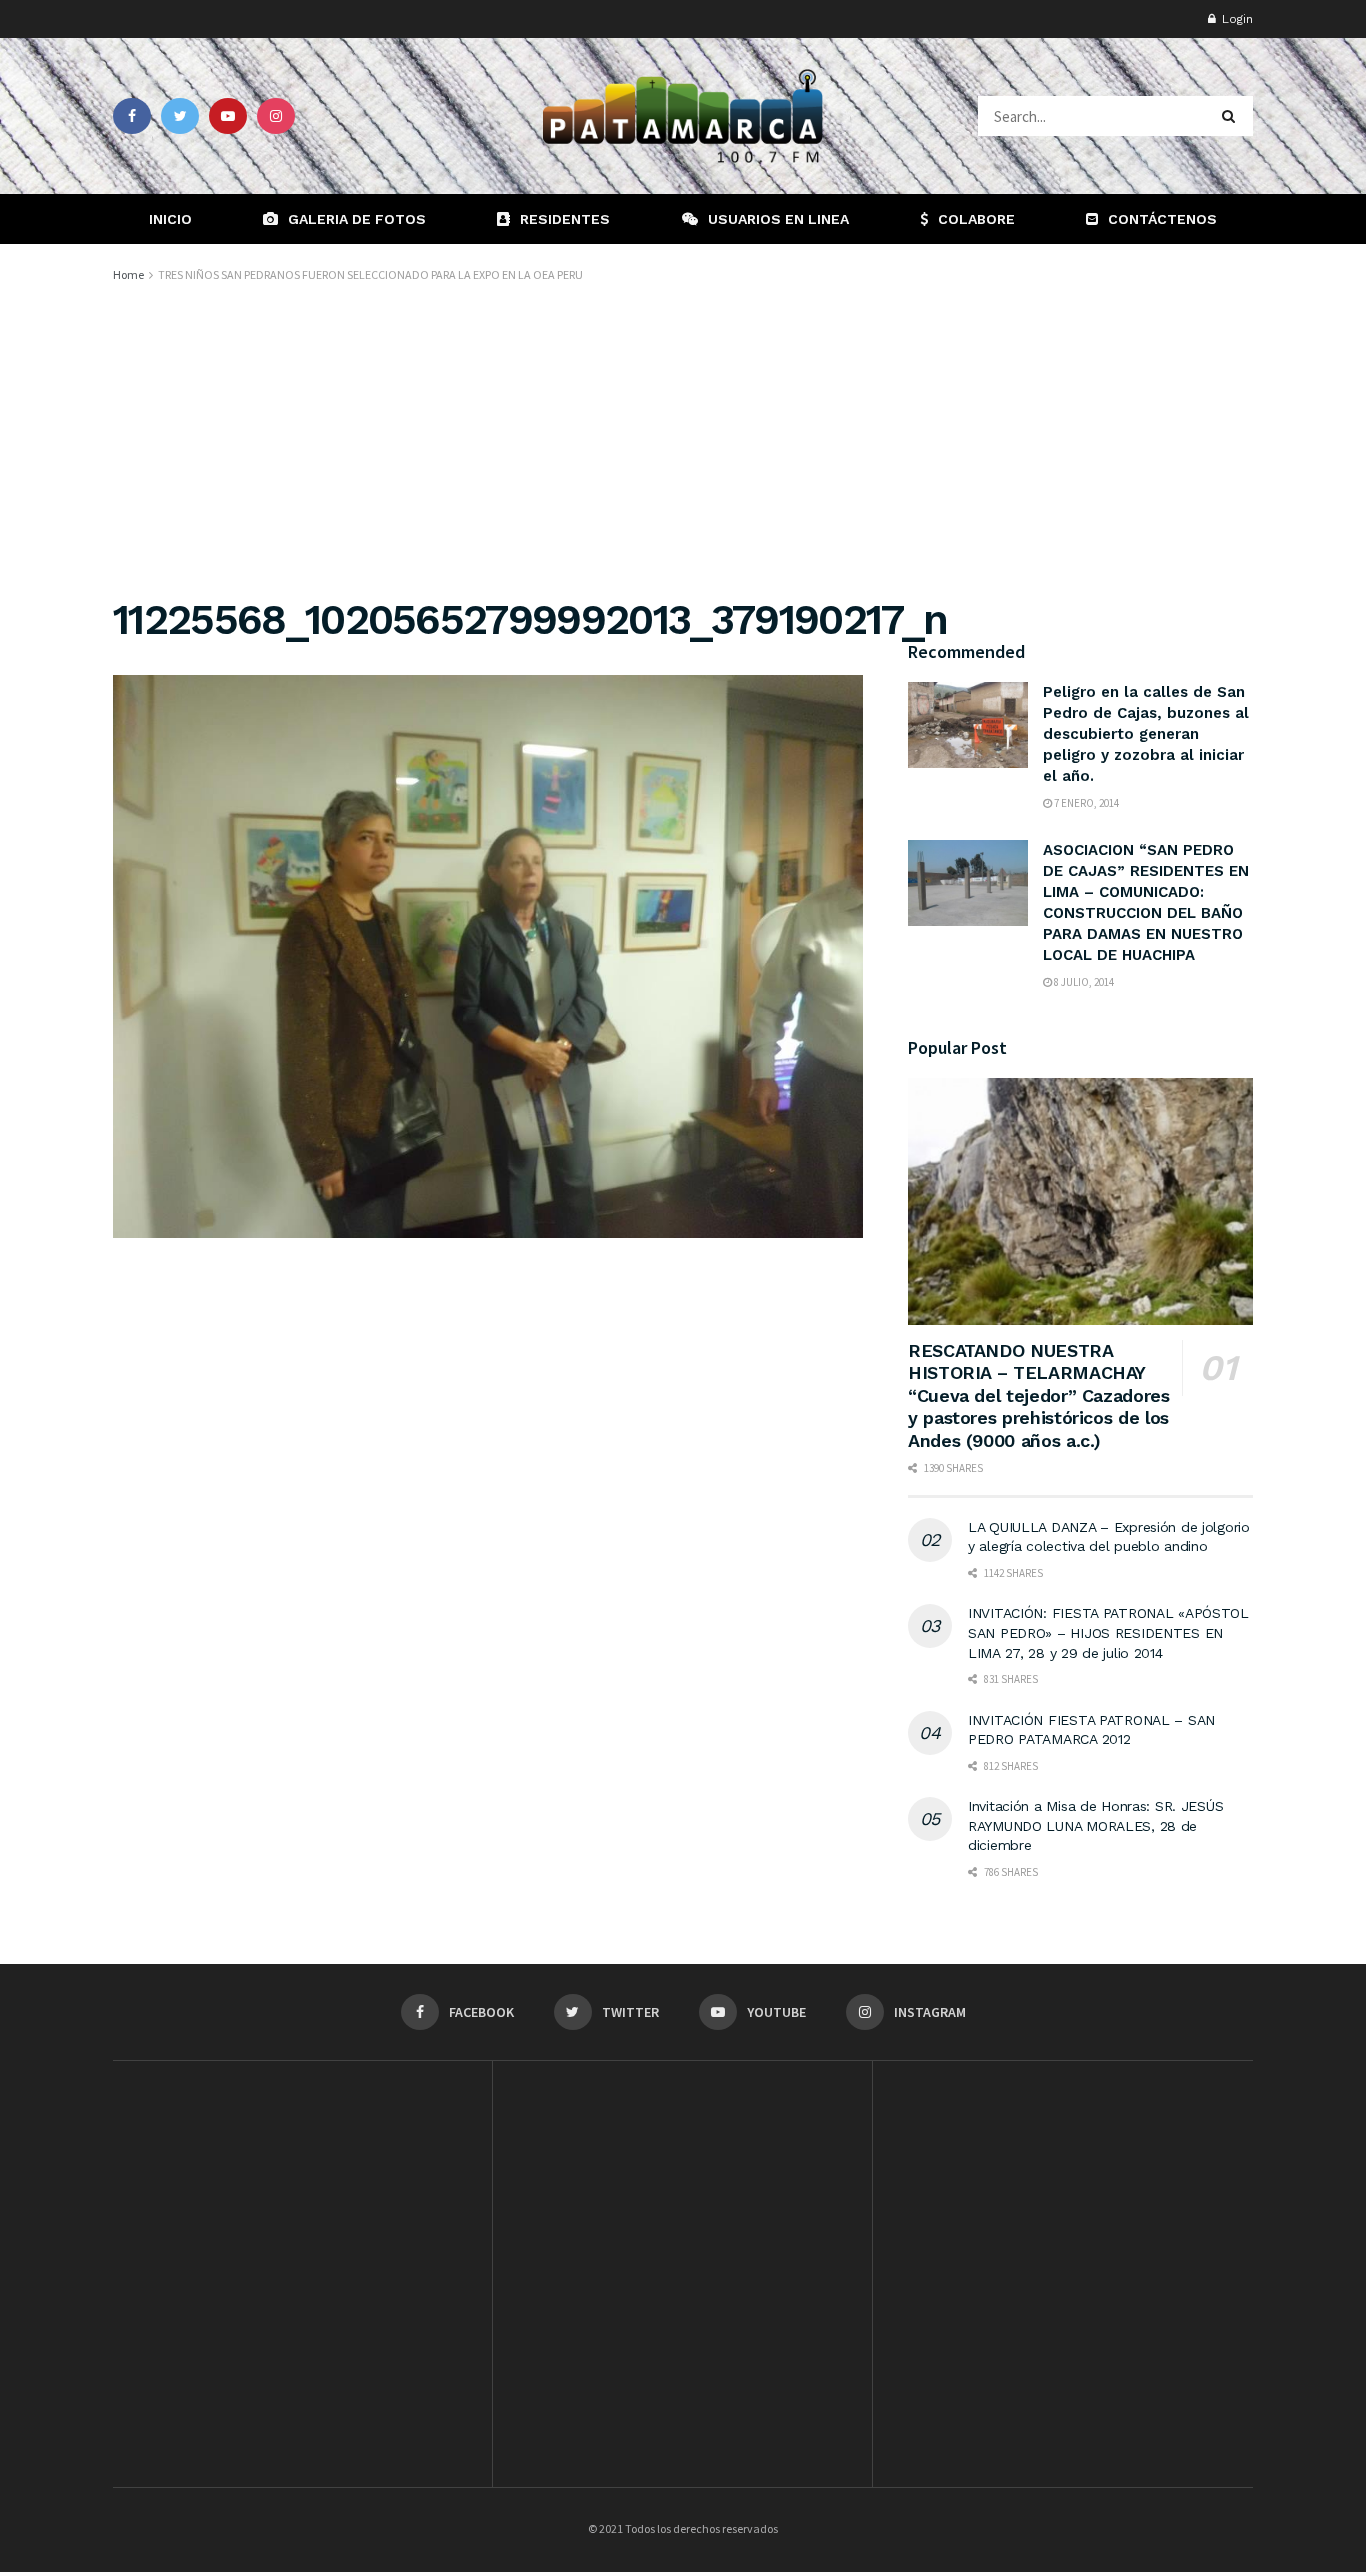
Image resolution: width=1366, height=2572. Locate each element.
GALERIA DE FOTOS (357, 219)
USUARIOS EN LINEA (778, 219)
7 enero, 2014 (1085, 803)
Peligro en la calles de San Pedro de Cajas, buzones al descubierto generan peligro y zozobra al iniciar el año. (1146, 734)
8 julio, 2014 (1083, 982)
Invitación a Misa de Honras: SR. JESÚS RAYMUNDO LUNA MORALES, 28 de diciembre (1095, 1825)
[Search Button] (1232, 116)
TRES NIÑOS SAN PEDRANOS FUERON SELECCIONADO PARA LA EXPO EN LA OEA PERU (370, 274)
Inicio (170, 219)
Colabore (976, 219)
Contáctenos (1162, 219)
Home (128, 274)
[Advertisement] (683, 436)
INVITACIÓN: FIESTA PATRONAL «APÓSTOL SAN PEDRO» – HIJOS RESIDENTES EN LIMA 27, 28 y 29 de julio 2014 (1108, 1632)
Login (1235, 19)
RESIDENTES (565, 219)
